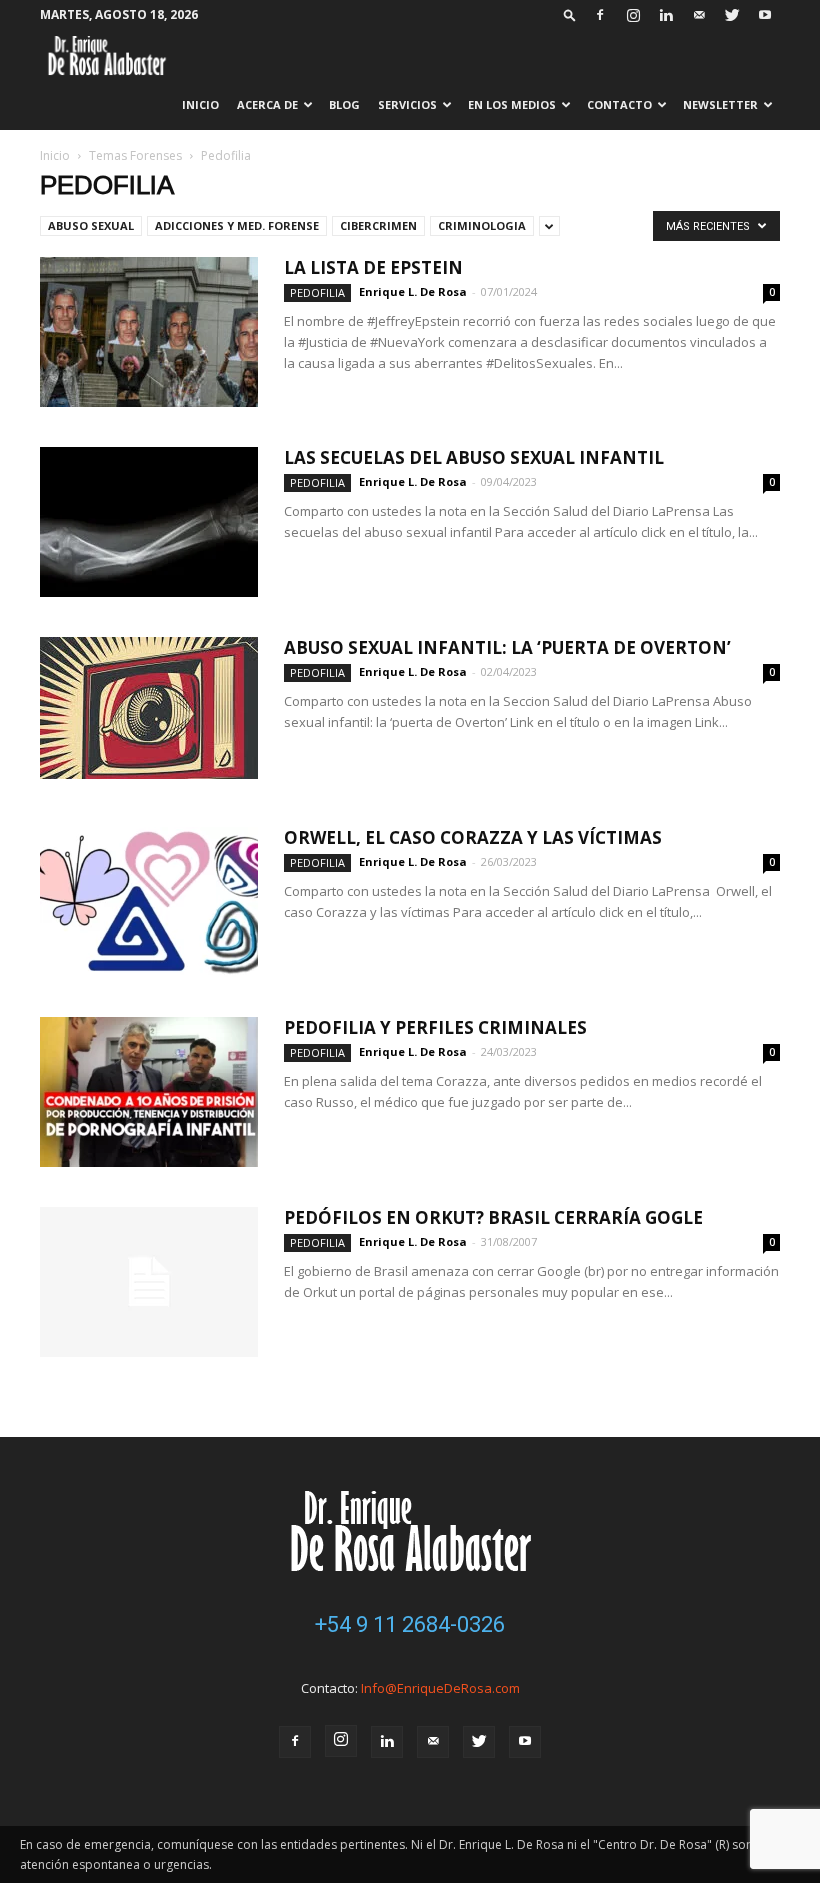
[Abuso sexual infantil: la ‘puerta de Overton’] (149, 708)
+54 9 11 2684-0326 (410, 1624)
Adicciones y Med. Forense (237, 225)
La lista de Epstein (373, 267)
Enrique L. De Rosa (413, 291)
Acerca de (267, 104)
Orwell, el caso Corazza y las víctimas (473, 837)
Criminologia (482, 225)
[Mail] (699, 15)
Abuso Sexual (91, 225)
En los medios (512, 104)
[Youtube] (765, 15)
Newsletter (720, 104)
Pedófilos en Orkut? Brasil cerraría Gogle (493, 1217)
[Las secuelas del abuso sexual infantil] (149, 522)
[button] (570, 14)
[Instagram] (633, 15)
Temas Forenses (135, 155)
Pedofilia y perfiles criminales (435, 1027)
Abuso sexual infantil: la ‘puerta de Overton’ (507, 647)
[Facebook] (600, 15)
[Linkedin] (666, 15)
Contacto (619, 104)
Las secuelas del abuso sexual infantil (474, 457)
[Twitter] (732, 15)
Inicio (200, 104)
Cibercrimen (378, 225)
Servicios (407, 104)
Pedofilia (317, 292)
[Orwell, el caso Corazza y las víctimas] (149, 902)
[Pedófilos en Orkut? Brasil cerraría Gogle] (149, 1282)
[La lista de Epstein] (149, 332)
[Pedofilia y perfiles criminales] (149, 1092)
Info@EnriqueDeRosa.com (440, 1688)
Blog (344, 104)
